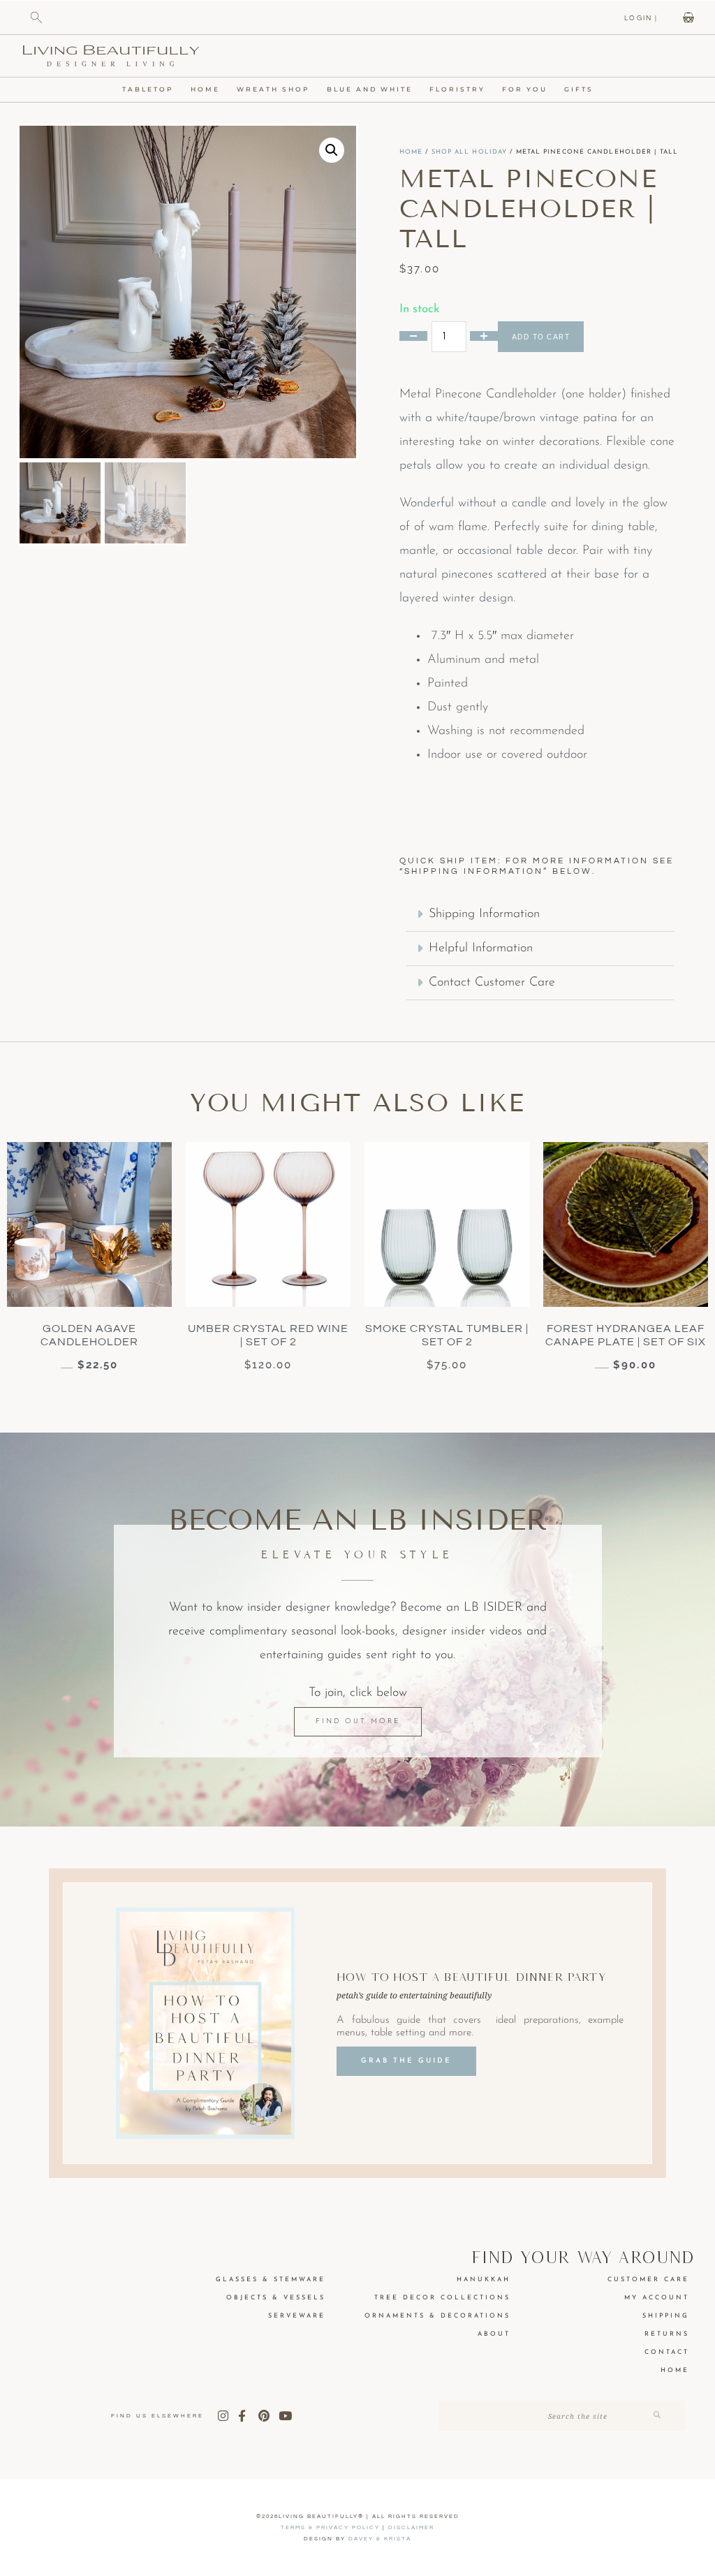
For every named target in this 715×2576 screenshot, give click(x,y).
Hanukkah (484, 2279)
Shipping (666, 2316)
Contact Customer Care (492, 983)
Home (205, 89)
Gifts (579, 89)
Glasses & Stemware (271, 2279)
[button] (332, 150)
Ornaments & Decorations (437, 2316)
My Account (657, 2298)
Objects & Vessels (276, 2298)
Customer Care (648, 2279)
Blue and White (370, 89)
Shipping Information (484, 914)
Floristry (457, 89)
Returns (667, 2334)
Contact (667, 2352)
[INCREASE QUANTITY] (484, 336)
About (494, 2334)
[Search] (657, 2416)
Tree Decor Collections (442, 2298)
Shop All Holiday (470, 152)
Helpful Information (481, 949)
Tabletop (148, 89)
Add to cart (541, 337)
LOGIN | (641, 18)
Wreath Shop (273, 89)
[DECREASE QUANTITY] (413, 336)
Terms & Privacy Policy (330, 2527)
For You (525, 89)
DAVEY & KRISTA (380, 2539)
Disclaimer (411, 2527)
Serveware (297, 2316)
